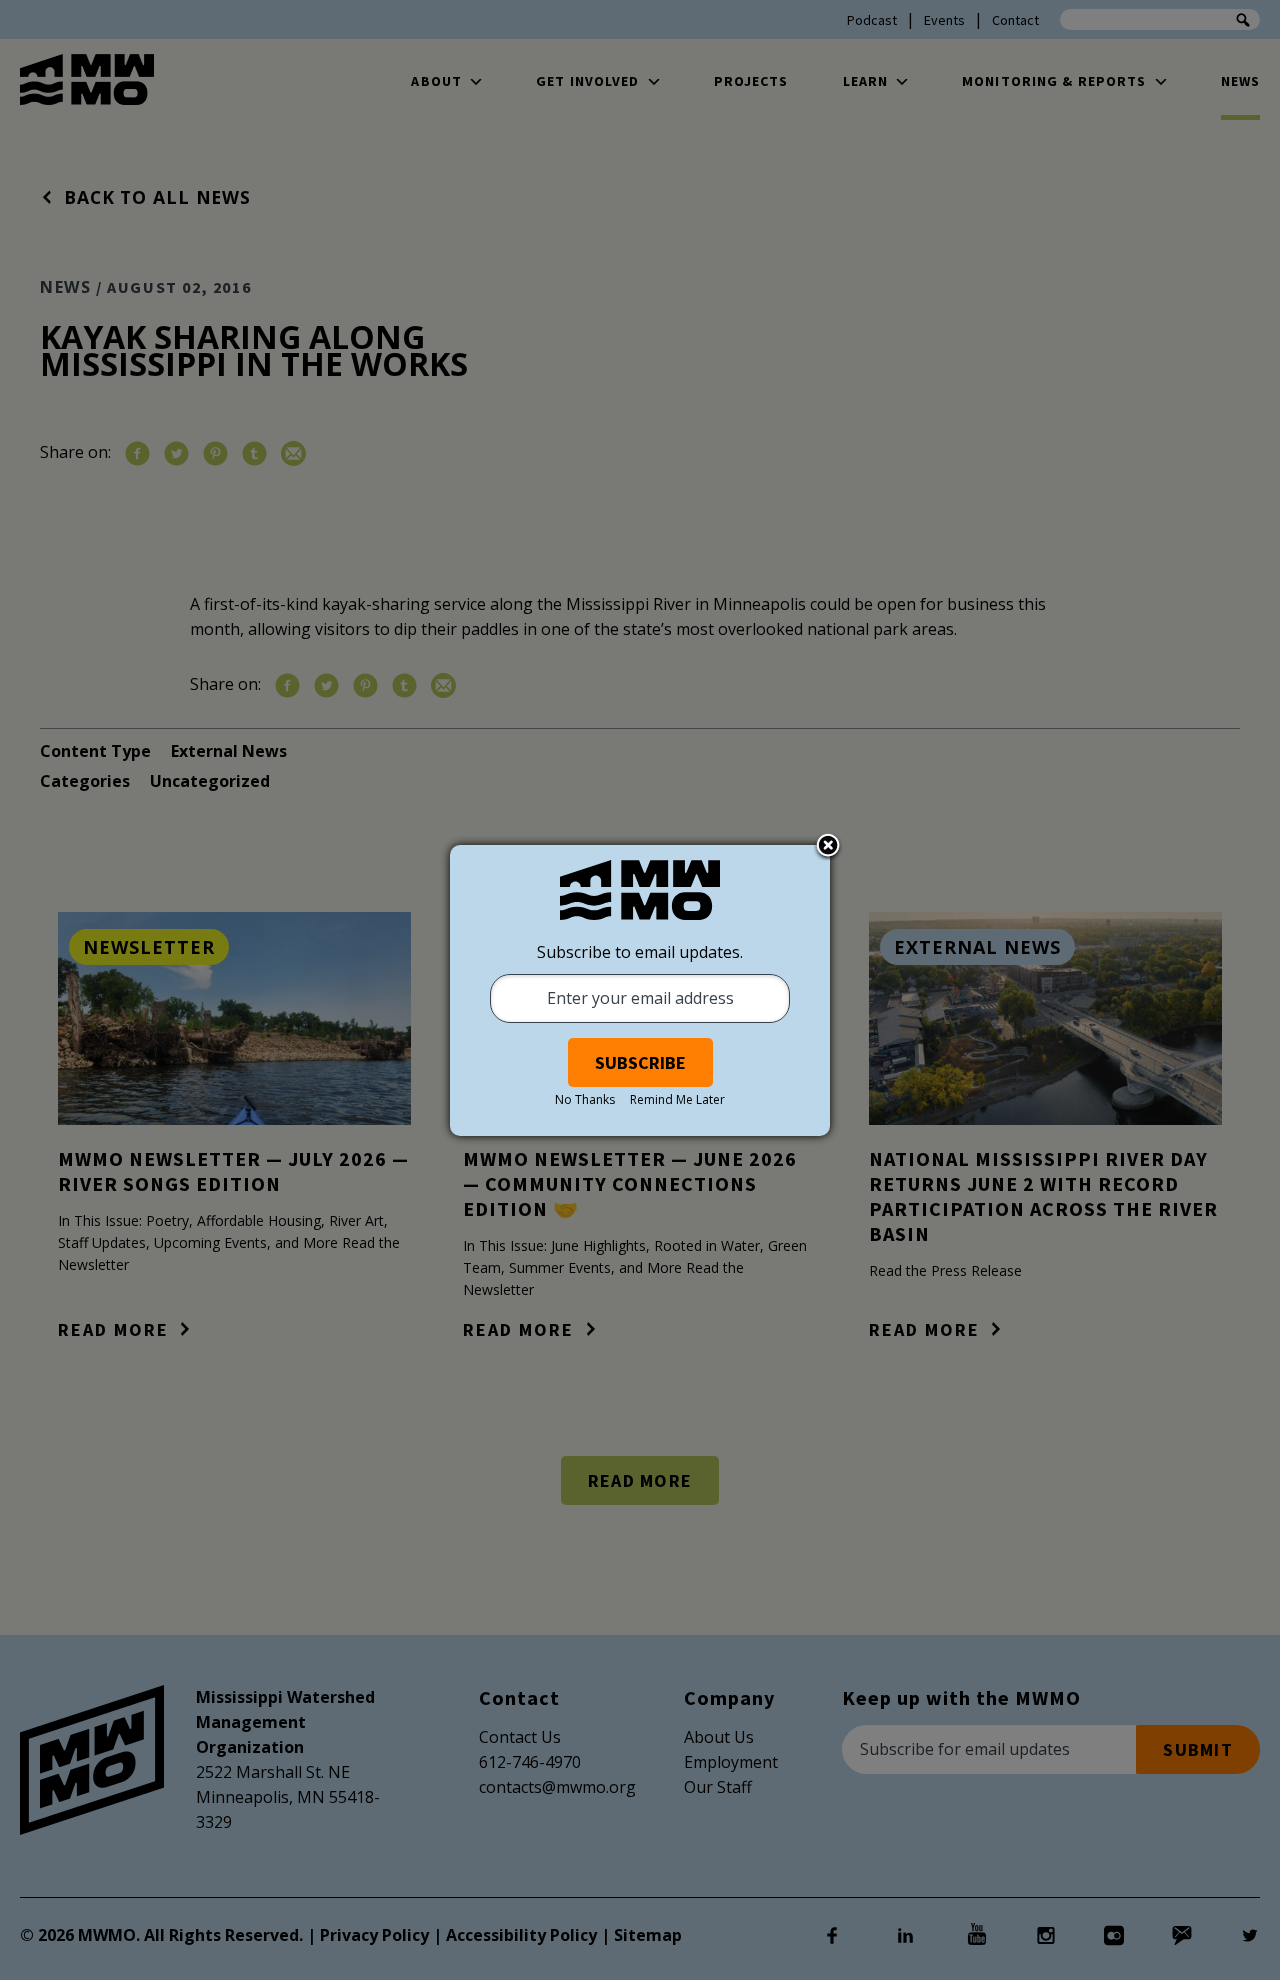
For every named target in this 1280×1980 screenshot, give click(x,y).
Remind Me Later (677, 1099)
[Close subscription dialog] (828, 847)
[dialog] (640, 990)
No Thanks (585, 1099)
